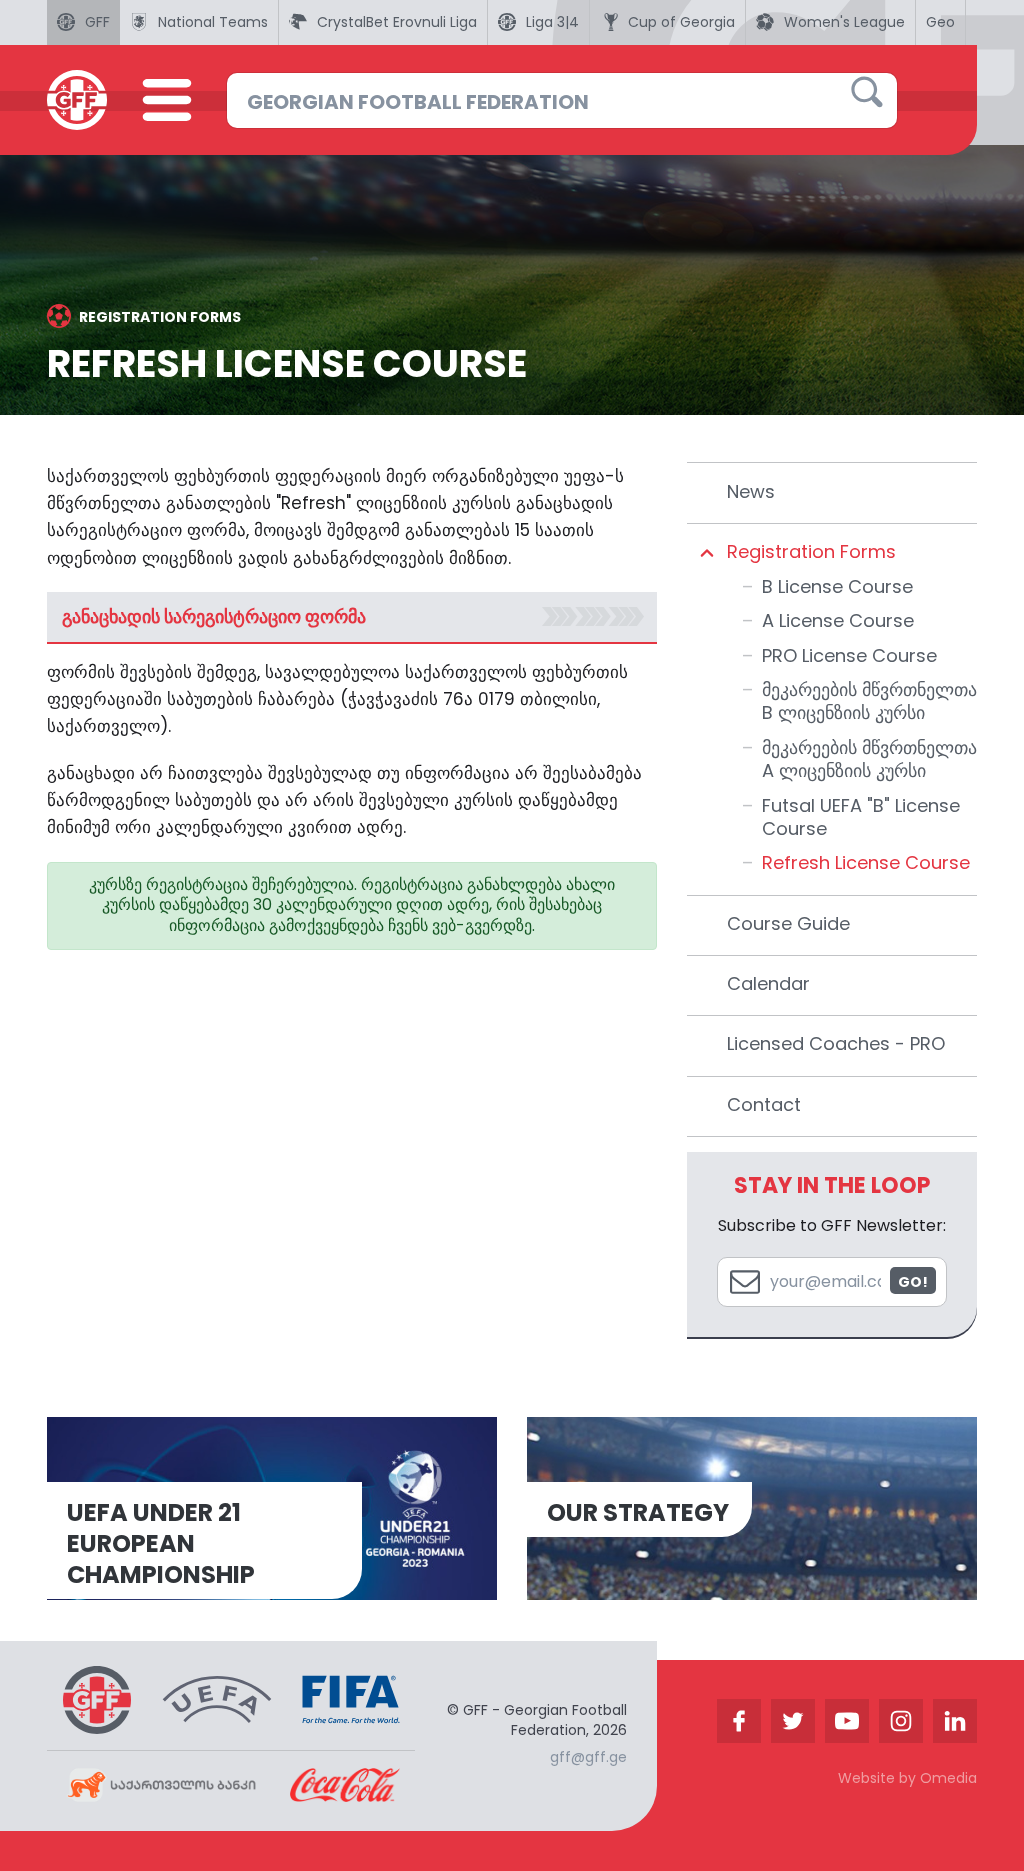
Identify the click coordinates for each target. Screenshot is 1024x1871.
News (751, 491)
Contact (764, 1104)
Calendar (768, 983)
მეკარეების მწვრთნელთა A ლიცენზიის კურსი (869, 759)
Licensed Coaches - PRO (836, 1043)
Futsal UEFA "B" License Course (861, 817)
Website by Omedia (907, 1778)
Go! (913, 1282)
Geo (940, 22)
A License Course (838, 620)
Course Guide (788, 923)
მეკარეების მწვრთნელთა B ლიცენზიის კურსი (869, 701)
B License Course (837, 586)
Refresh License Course (866, 862)
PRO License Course (849, 655)
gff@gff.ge (588, 1757)
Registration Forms (811, 551)
